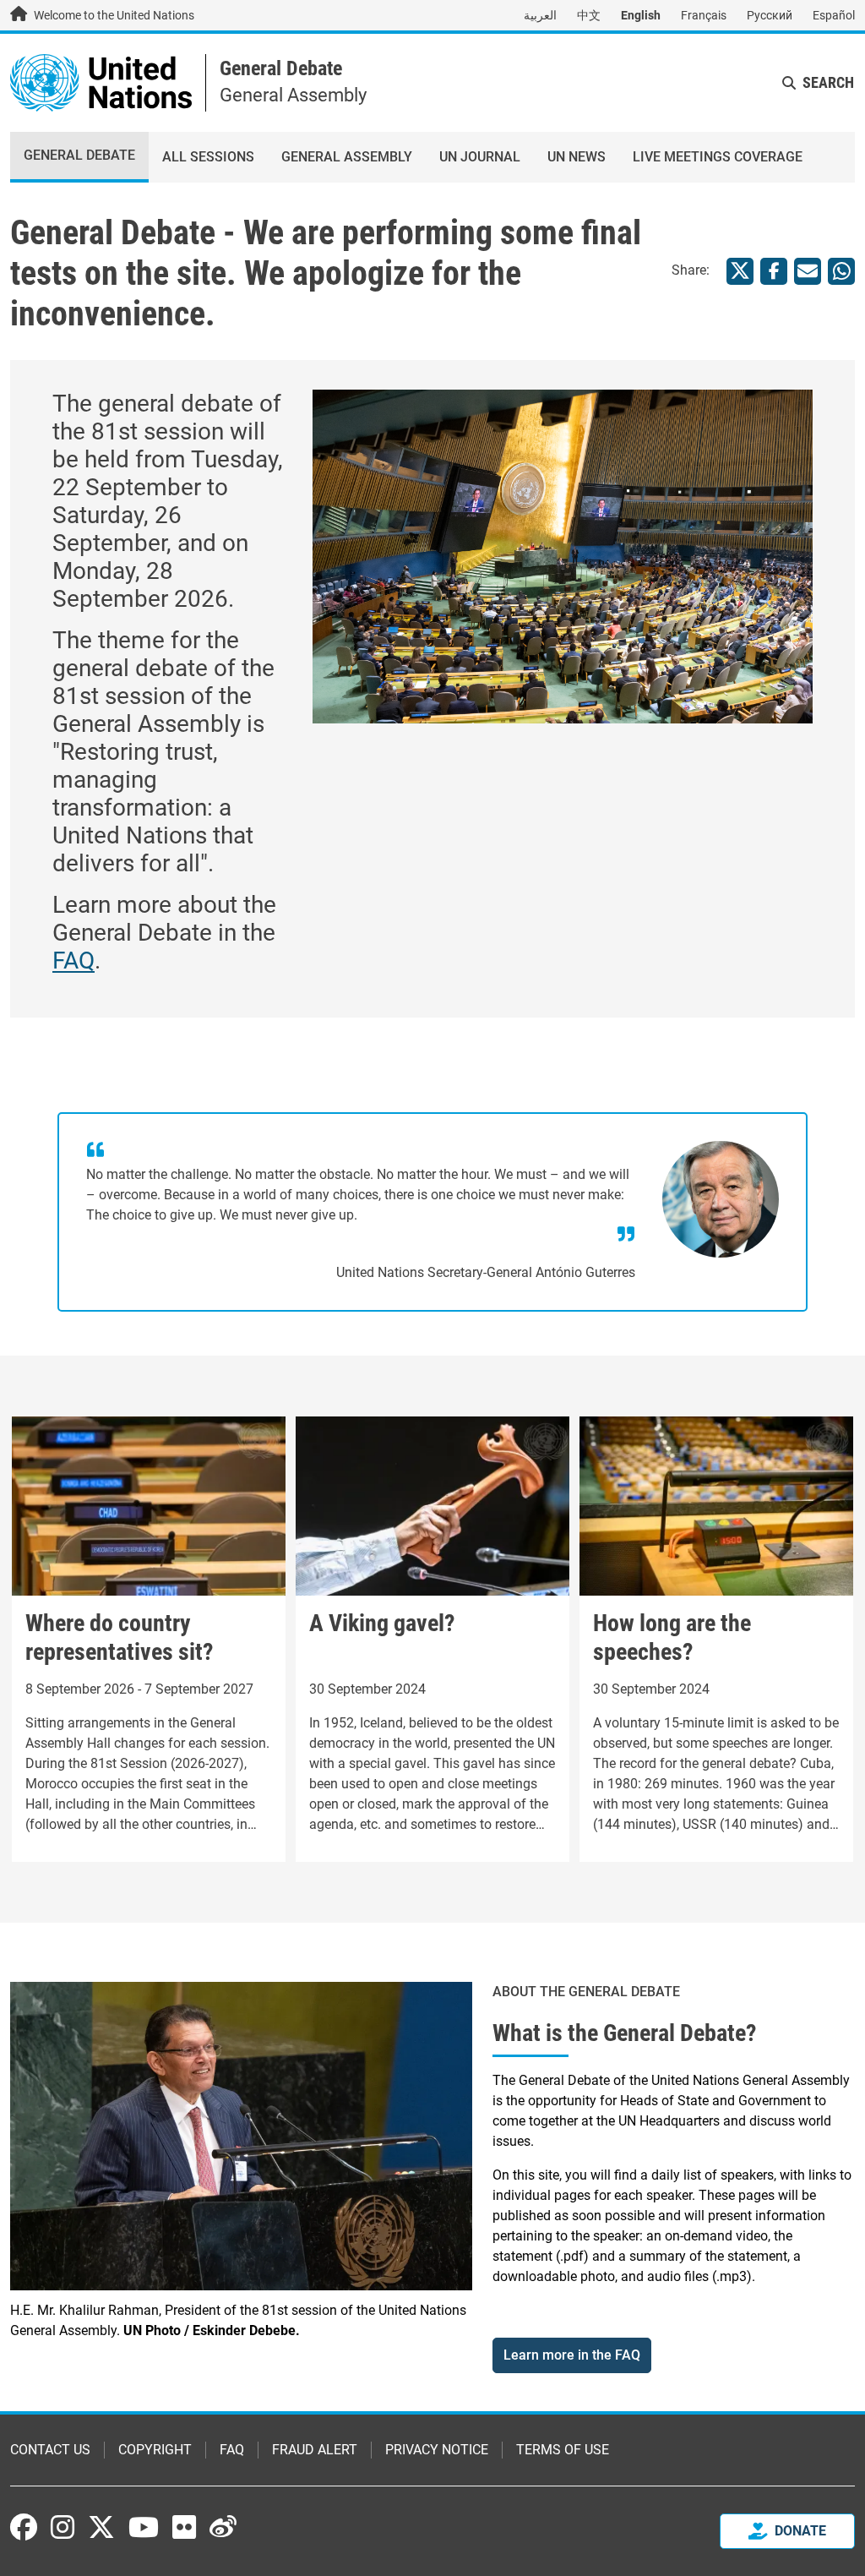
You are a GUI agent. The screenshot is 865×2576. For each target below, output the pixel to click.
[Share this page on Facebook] (774, 271)
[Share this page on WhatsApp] (841, 271)
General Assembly (347, 157)
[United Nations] (101, 82)
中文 (589, 15)
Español (834, 15)
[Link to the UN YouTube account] (144, 2527)
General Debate (281, 68)
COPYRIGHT (155, 2450)
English (641, 15)
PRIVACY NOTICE (437, 2450)
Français (704, 15)
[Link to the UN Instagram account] (63, 2527)
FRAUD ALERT (315, 2450)
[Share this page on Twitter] (740, 271)
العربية (540, 15)
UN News (577, 157)
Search (828, 82)
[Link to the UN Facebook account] (24, 2527)
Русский (770, 15)
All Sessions (208, 157)
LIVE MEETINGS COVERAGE (718, 157)
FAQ (73, 961)
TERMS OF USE (563, 2450)
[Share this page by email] (808, 271)
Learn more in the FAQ (572, 2355)
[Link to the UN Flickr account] (184, 2527)
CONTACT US (50, 2450)
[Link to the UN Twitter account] (101, 2529)
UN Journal (480, 157)
